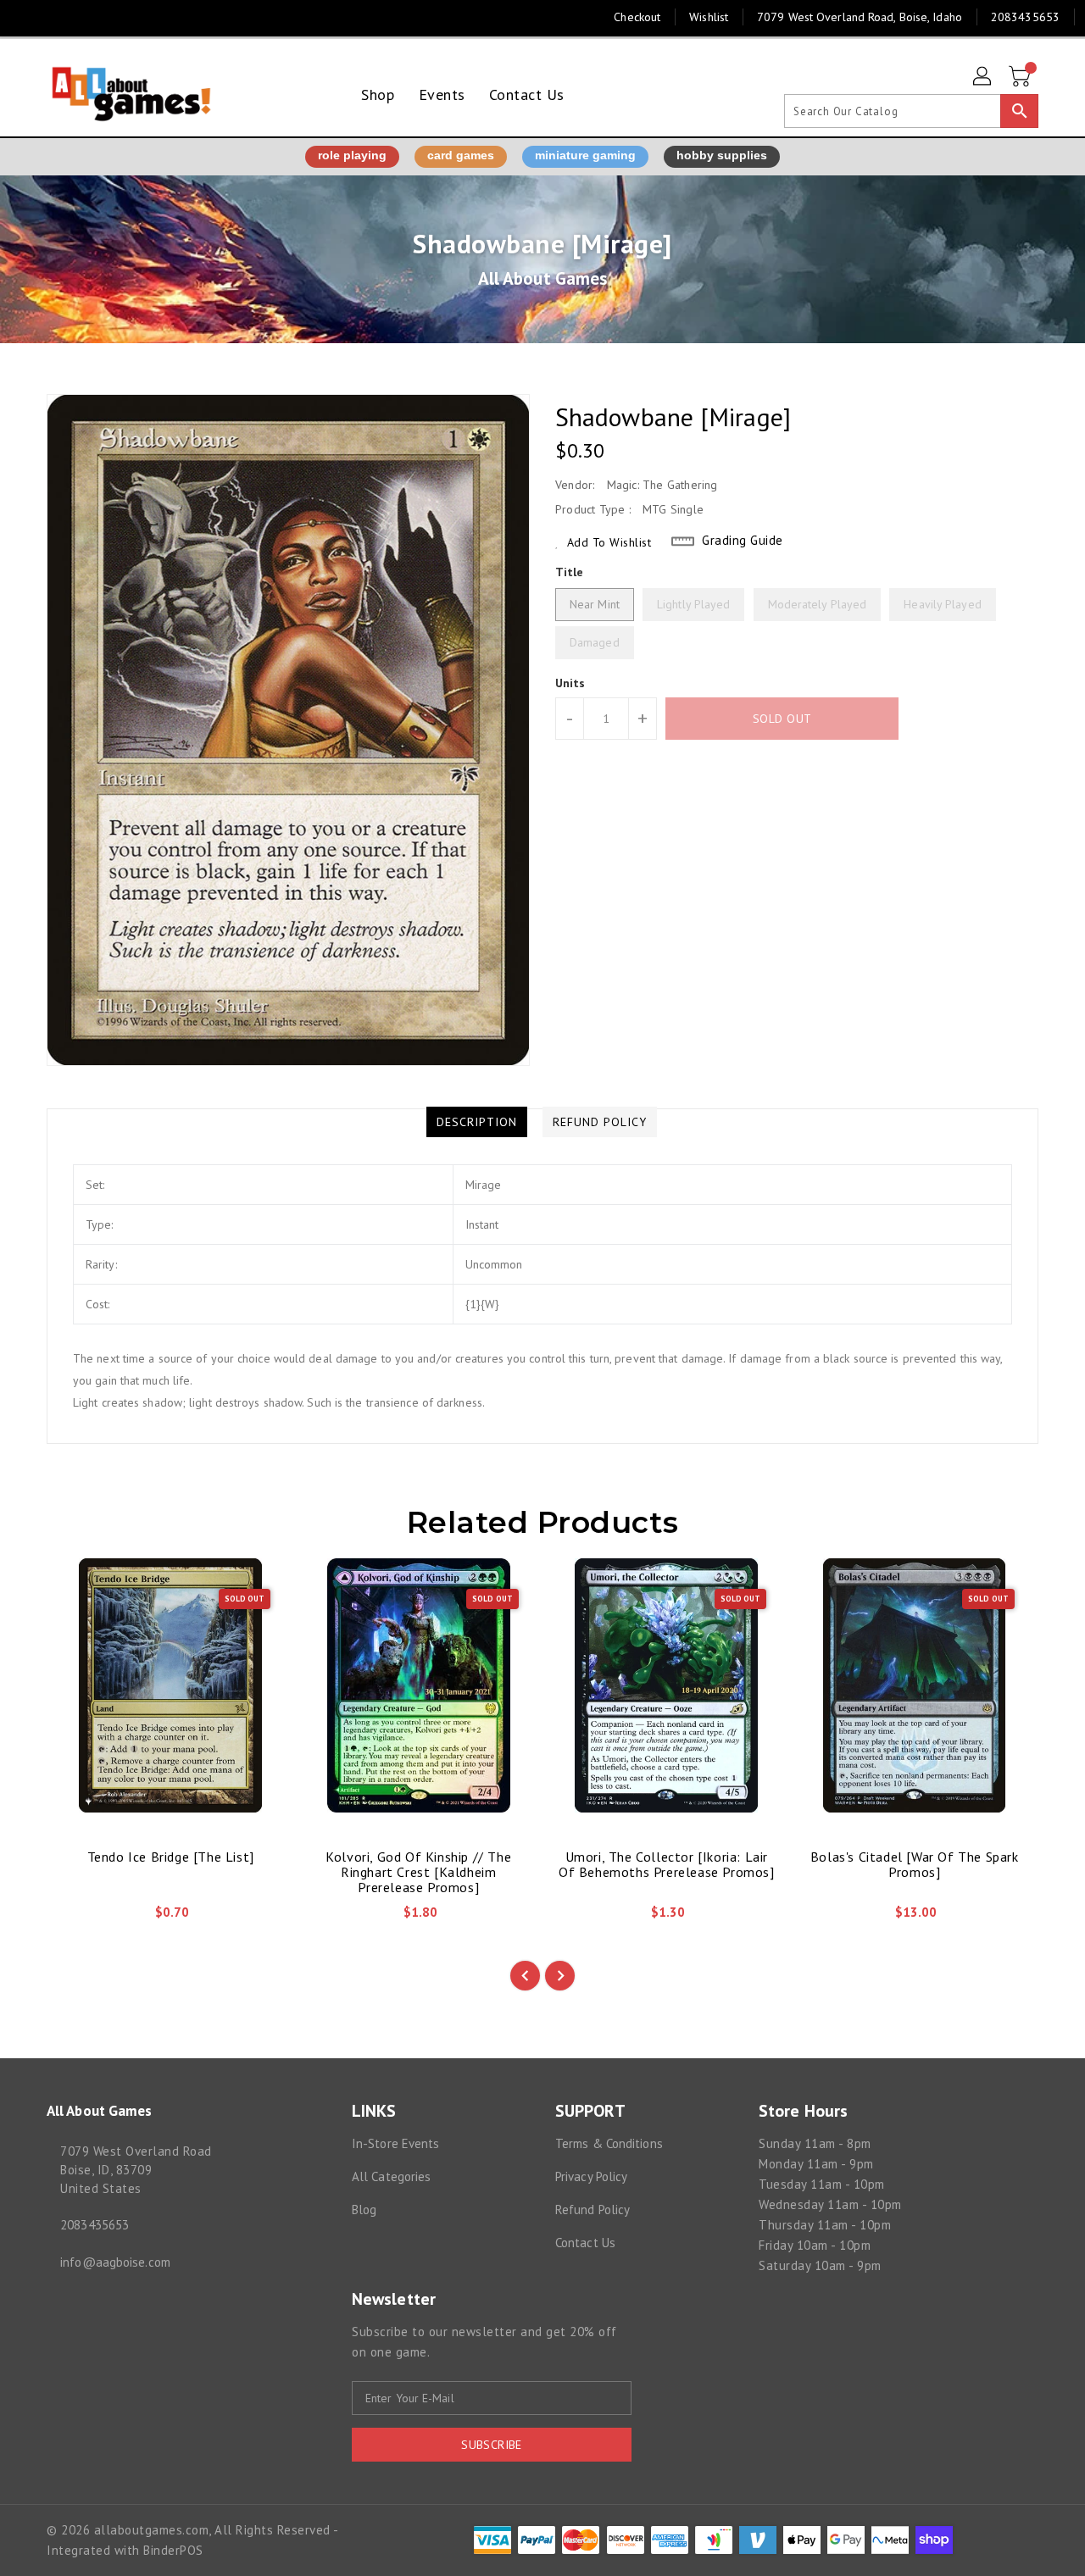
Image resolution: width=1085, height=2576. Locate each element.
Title (570, 572)
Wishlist (709, 17)
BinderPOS (173, 2550)
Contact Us (585, 2243)
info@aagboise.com (115, 2262)
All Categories (391, 2176)
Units (570, 683)
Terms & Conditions (609, 2143)
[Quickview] (74, 1918)
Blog (364, 2210)
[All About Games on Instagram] (59, 17)
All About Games (543, 278)
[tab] (477, 1122)
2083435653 (95, 2225)
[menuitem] (378, 94)
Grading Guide (743, 540)
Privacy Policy (591, 2176)
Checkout (637, 17)
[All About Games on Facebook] (27, 17)
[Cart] (1021, 77)
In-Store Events (396, 2143)
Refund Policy (593, 2210)
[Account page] (983, 77)
